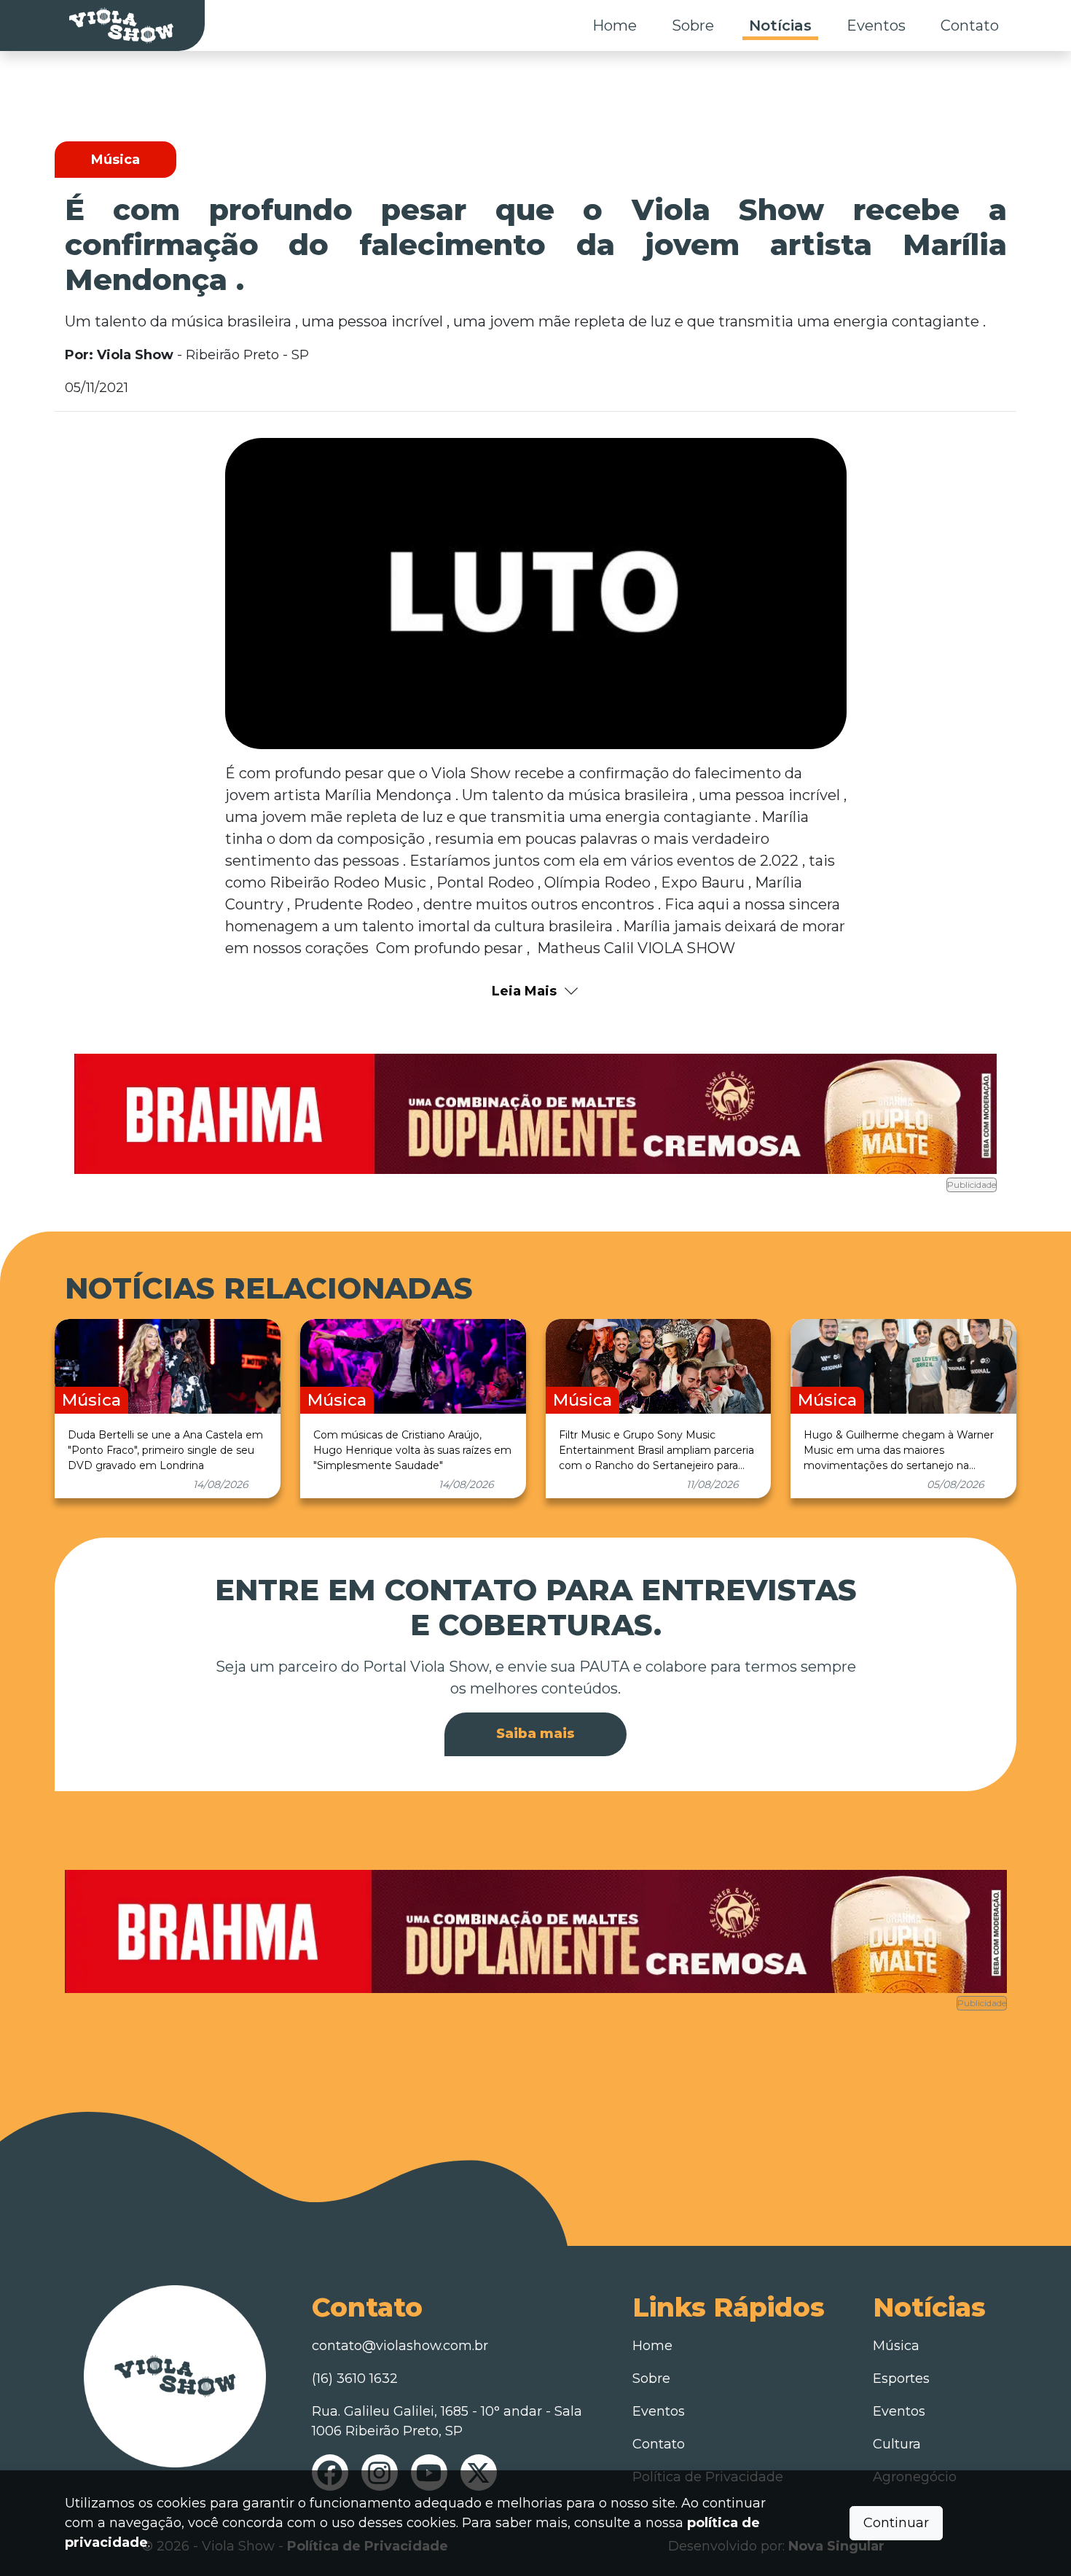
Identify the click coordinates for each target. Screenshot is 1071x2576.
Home (615, 26)
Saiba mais (535, 1734)
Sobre (693, 26)
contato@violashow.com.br (400, 2346)
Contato (970, 26)
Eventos (876, 26)
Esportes (901, 2379)
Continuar (896, 2523)
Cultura (897, 2444)
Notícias (780, 26)
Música (896, 2346)
